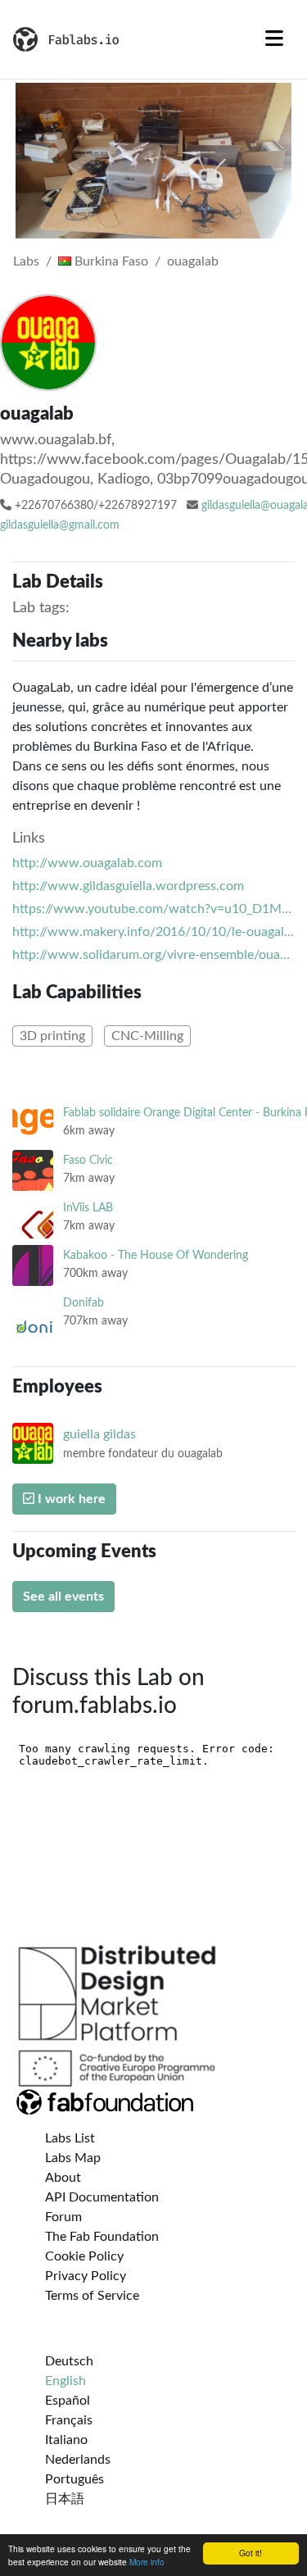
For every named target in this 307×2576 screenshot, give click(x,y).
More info (147, 2562)
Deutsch (69, 2361)
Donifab (84, 1303)
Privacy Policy (86, 2276)
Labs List (70, 2138)
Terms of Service (92, 2296)
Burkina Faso (110, 261)
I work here (70, 1499)
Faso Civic (88, 1160)
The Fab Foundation (102, 2237)
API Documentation (102, 2197)
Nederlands (78, 2460)
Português (74, 2479)
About (63, 2178)
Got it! (251, 2553)
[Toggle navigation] (274, 39)
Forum (63, 2217)
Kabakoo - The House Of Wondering (156, 1255)
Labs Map (73, 2158)
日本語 (65, 2499)
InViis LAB (88, 1208)
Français (69, 2420)
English (65, 2381)
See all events (63, 1597)
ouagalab (193, 261)
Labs (26, 261)
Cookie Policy (84, 2256)
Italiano (66, 2440)
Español (68, 2401)
